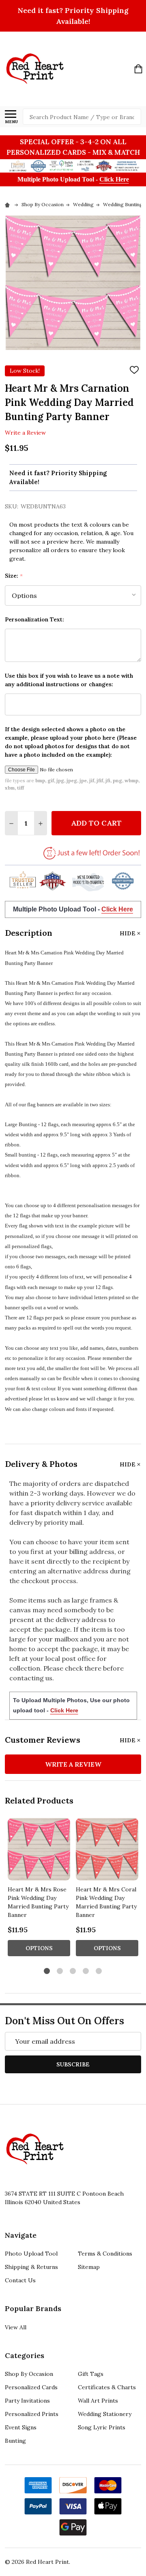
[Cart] (138, 69)
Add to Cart (96, 823)
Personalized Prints (32, 2414)
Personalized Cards (31, 2387)
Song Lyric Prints (102, 2427)
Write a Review (25, 433)
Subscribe (73, 2064)
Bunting (15, 2441)
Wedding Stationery (105, 2414)
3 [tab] (73, 1971)
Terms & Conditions (105, 2254)
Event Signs (21, 2427)
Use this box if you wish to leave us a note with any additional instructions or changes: (69, 680)
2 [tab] (60, 1971)
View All (16, 2327)
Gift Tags (91, 2374)
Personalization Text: (34, 619)
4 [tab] (86, 1971)
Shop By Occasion (29, 2374)
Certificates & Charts (107, 2387)
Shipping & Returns (31, 2267)
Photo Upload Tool (31, 2254)
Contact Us (20, 2280)
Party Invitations (27, 2401)
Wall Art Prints (98, 2401)
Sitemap (89, 2267)
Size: (14, 576)
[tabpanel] (39, 1890)
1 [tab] (47, 1971)
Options (39, 1948)
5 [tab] (99, 1971)
